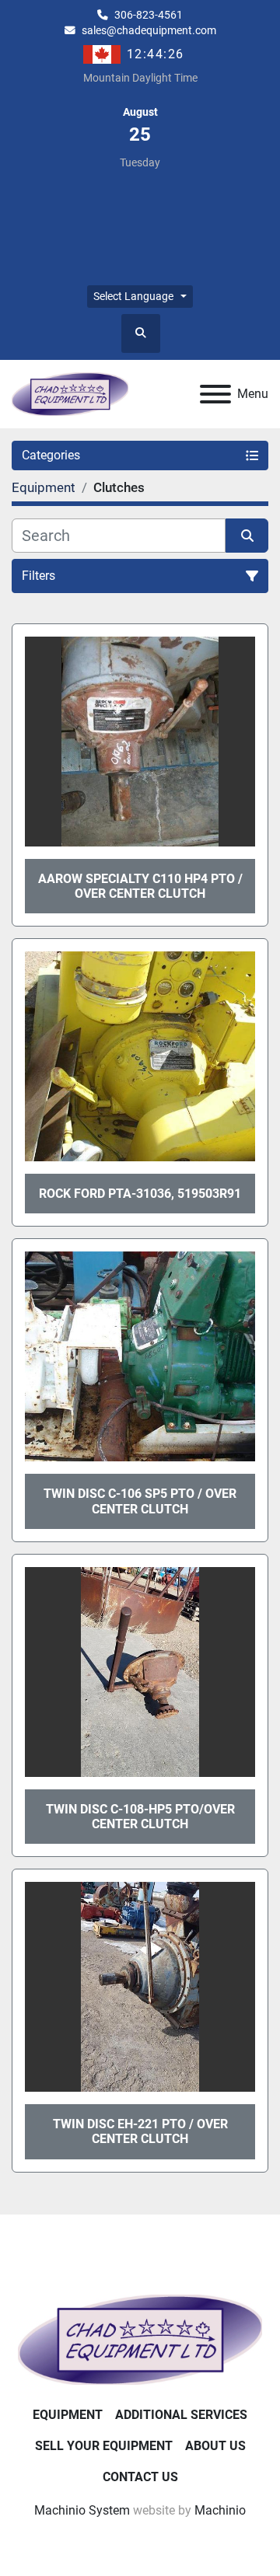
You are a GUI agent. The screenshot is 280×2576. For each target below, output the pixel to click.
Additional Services (181, 2415)
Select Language (133, 296)
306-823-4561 (149, 15)
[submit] (247, 536)
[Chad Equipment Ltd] (140, 2339)
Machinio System (82, 2510)
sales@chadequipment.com (149, 30)
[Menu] (215, 394)
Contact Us (140, 2477)
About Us (215, 2446)
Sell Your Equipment (104, 2446)
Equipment (68, 2415)
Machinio (220, 2510)
